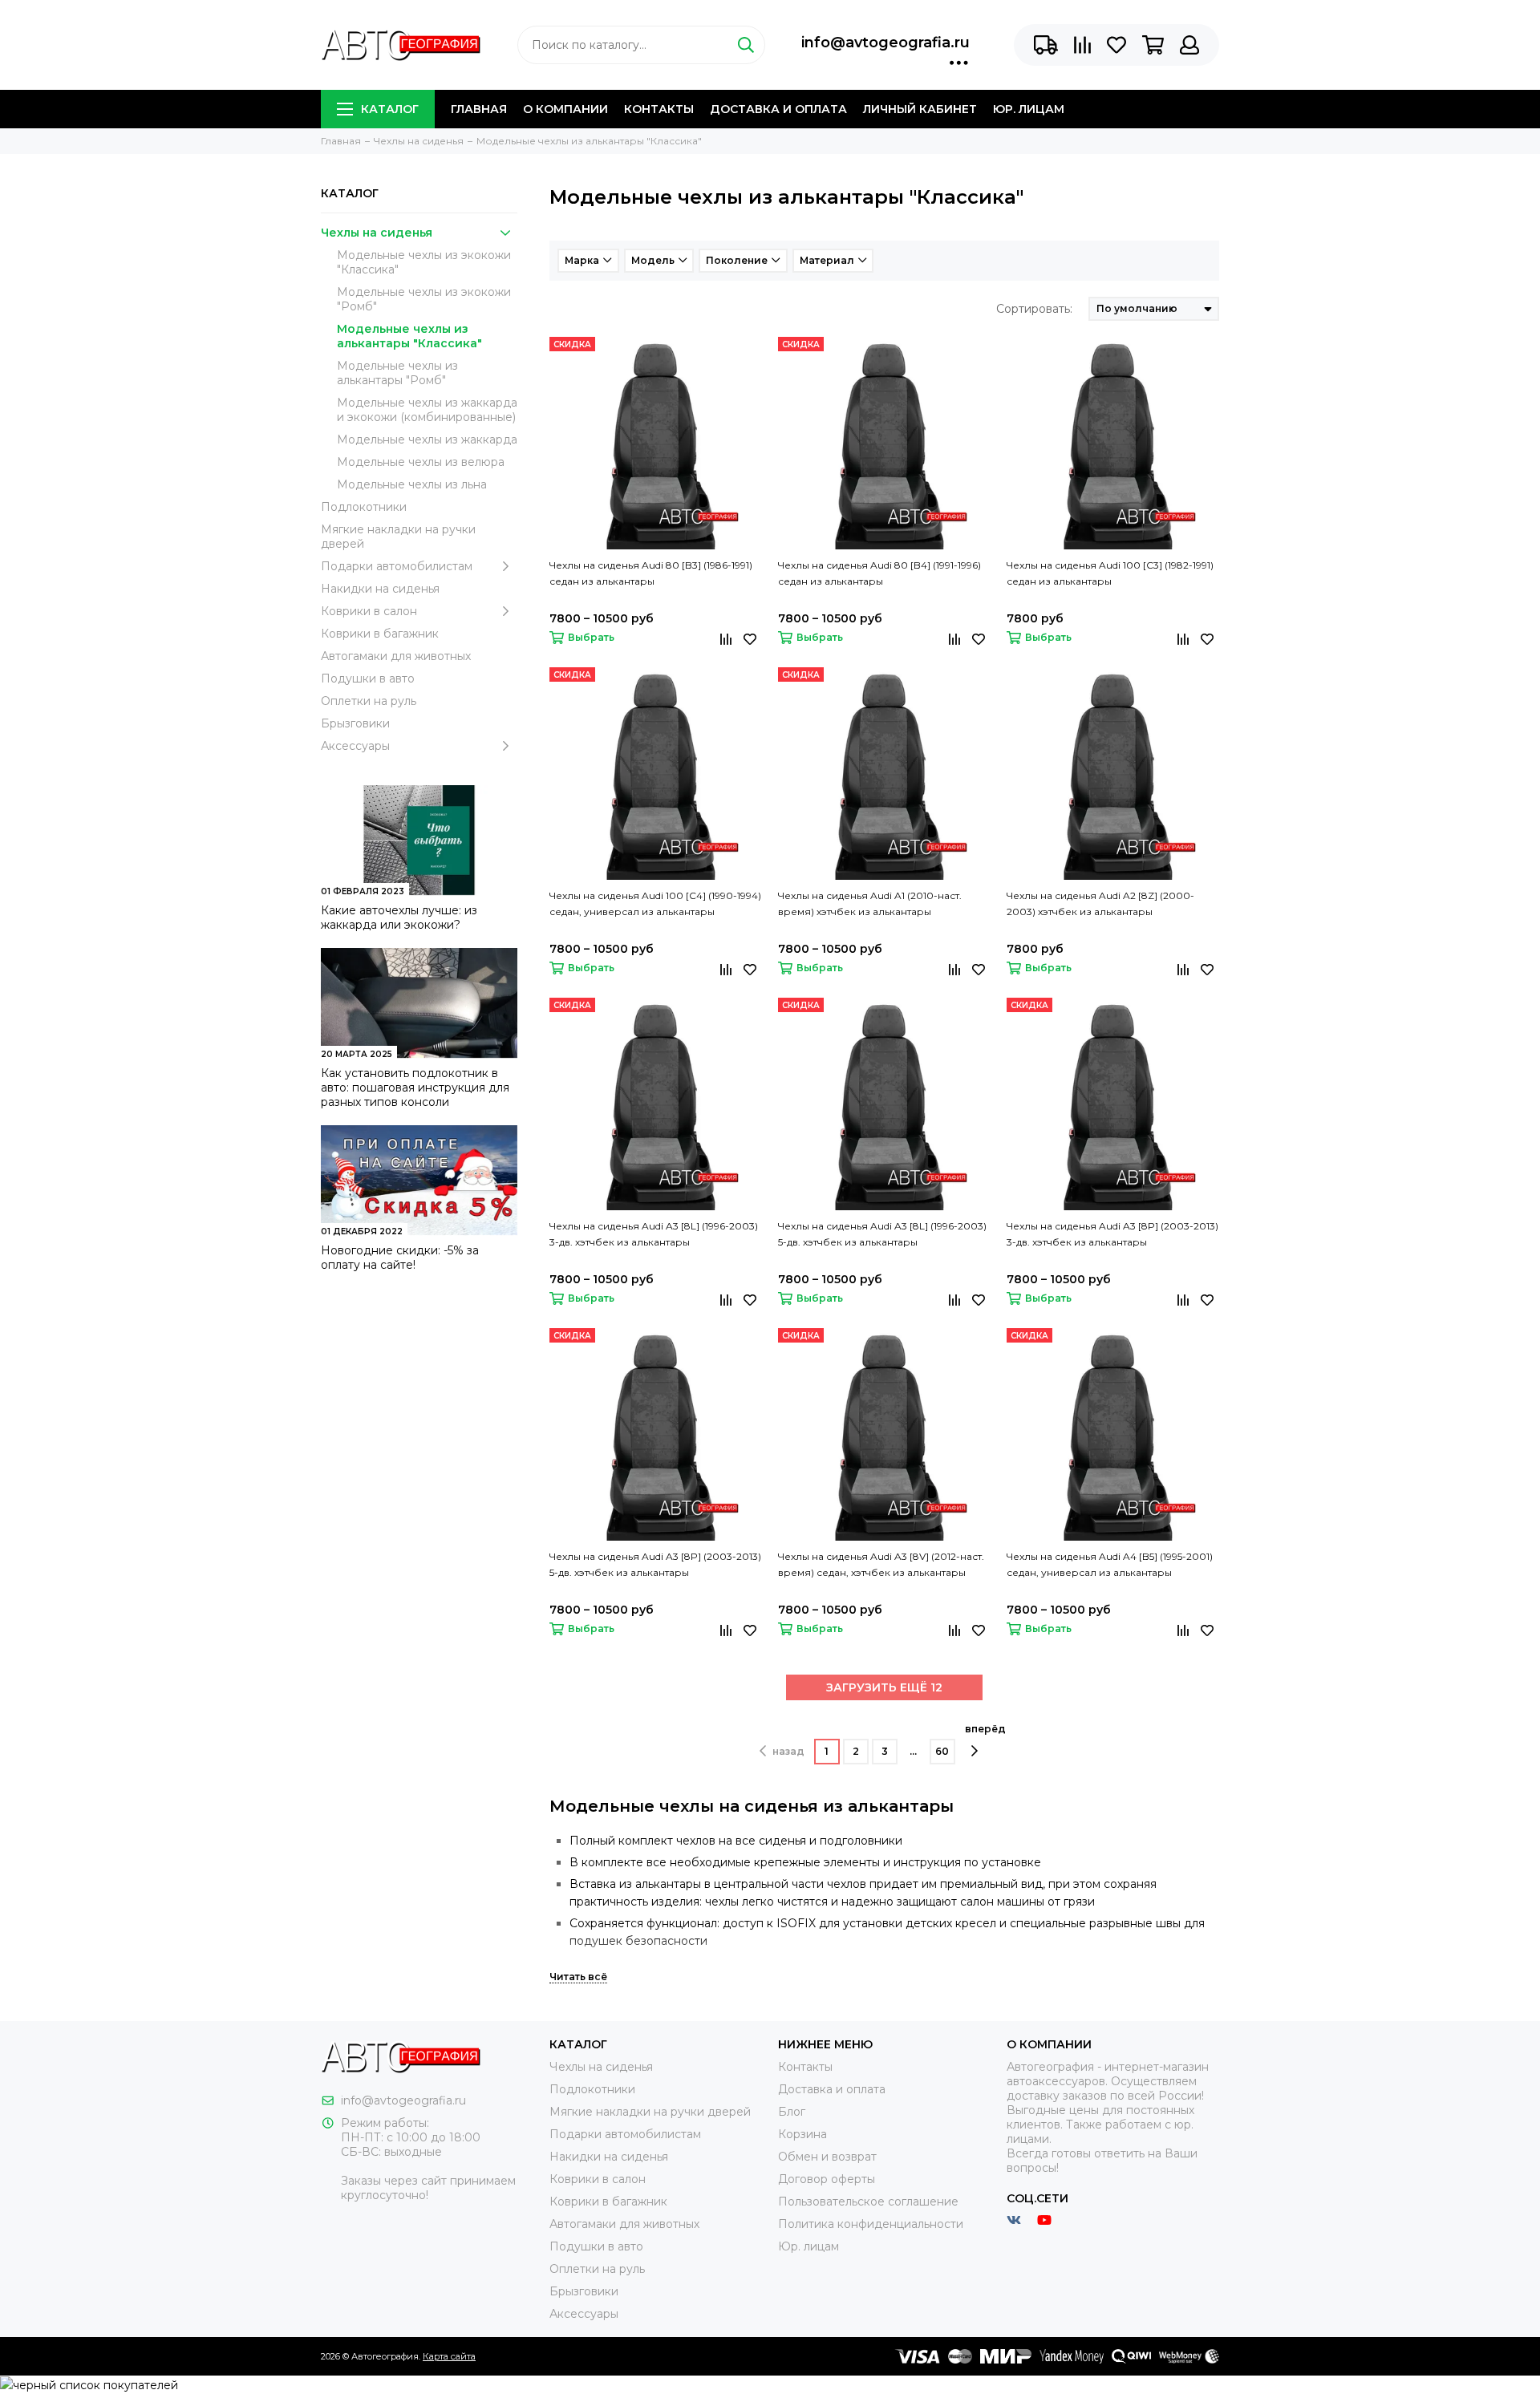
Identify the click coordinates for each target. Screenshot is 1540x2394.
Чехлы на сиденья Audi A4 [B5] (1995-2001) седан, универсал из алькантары (1110, 1564)
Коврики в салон (369, 611)
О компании (565, 109)
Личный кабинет (920, 109)
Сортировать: (1034, 309)
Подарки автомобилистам (397, 566)
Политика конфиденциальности (871, 2224)
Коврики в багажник (380, 634)
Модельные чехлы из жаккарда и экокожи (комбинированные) (427, 410)
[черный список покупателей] (89, 2384)
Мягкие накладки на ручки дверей (398, 537)
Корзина (802, 2134)
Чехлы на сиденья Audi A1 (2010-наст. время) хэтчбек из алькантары (870, 903)
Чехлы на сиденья (377, 233)
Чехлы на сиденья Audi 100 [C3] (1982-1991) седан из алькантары (1110, 573)
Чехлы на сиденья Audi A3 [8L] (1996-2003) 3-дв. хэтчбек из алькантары (654, 1234)
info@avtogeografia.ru (885, 43)
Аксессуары (355, 746)
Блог (792, 2112)
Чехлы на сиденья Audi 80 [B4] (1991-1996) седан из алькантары (879, 573)
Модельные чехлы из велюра (421, 462)
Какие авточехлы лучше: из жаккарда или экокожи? (399, 917)
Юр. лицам (1029, 109)
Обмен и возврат (827, 2157)
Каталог (390, 109)
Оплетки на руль (369, 701)
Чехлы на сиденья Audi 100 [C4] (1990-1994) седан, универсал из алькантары (655, 903)
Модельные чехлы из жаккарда (427, 440)
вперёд (985, 1729)
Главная (479, 109)
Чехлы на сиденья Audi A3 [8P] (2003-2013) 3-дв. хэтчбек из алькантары (1112, 1234)
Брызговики (355, 723)
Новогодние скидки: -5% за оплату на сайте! (400, 1258)
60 (942, 1751)
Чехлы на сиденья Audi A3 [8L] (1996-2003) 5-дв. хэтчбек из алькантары (882, 1234)
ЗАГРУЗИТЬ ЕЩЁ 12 (884, 1687)
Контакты (659, 109)
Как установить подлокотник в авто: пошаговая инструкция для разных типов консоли (415, 1088)
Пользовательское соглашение (868, 2202)
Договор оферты (827, 2179)
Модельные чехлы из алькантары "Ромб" (397, 373)
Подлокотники (364, 507)
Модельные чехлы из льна (412, 484)
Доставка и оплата (778, 109)
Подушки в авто (368, 679)
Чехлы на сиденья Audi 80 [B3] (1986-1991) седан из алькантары (651, 573)
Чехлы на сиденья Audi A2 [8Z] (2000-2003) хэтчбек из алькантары (1100, 903)
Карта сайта (449, 2356)
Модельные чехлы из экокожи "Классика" (424, 262)
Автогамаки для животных (396, 656)
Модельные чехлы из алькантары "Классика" (409, 336)
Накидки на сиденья (380, 589)
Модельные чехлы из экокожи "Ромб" (424, 299)
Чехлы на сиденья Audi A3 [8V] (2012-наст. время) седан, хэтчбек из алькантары (881, 1564)
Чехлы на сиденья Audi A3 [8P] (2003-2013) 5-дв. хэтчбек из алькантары (655, 1564)
